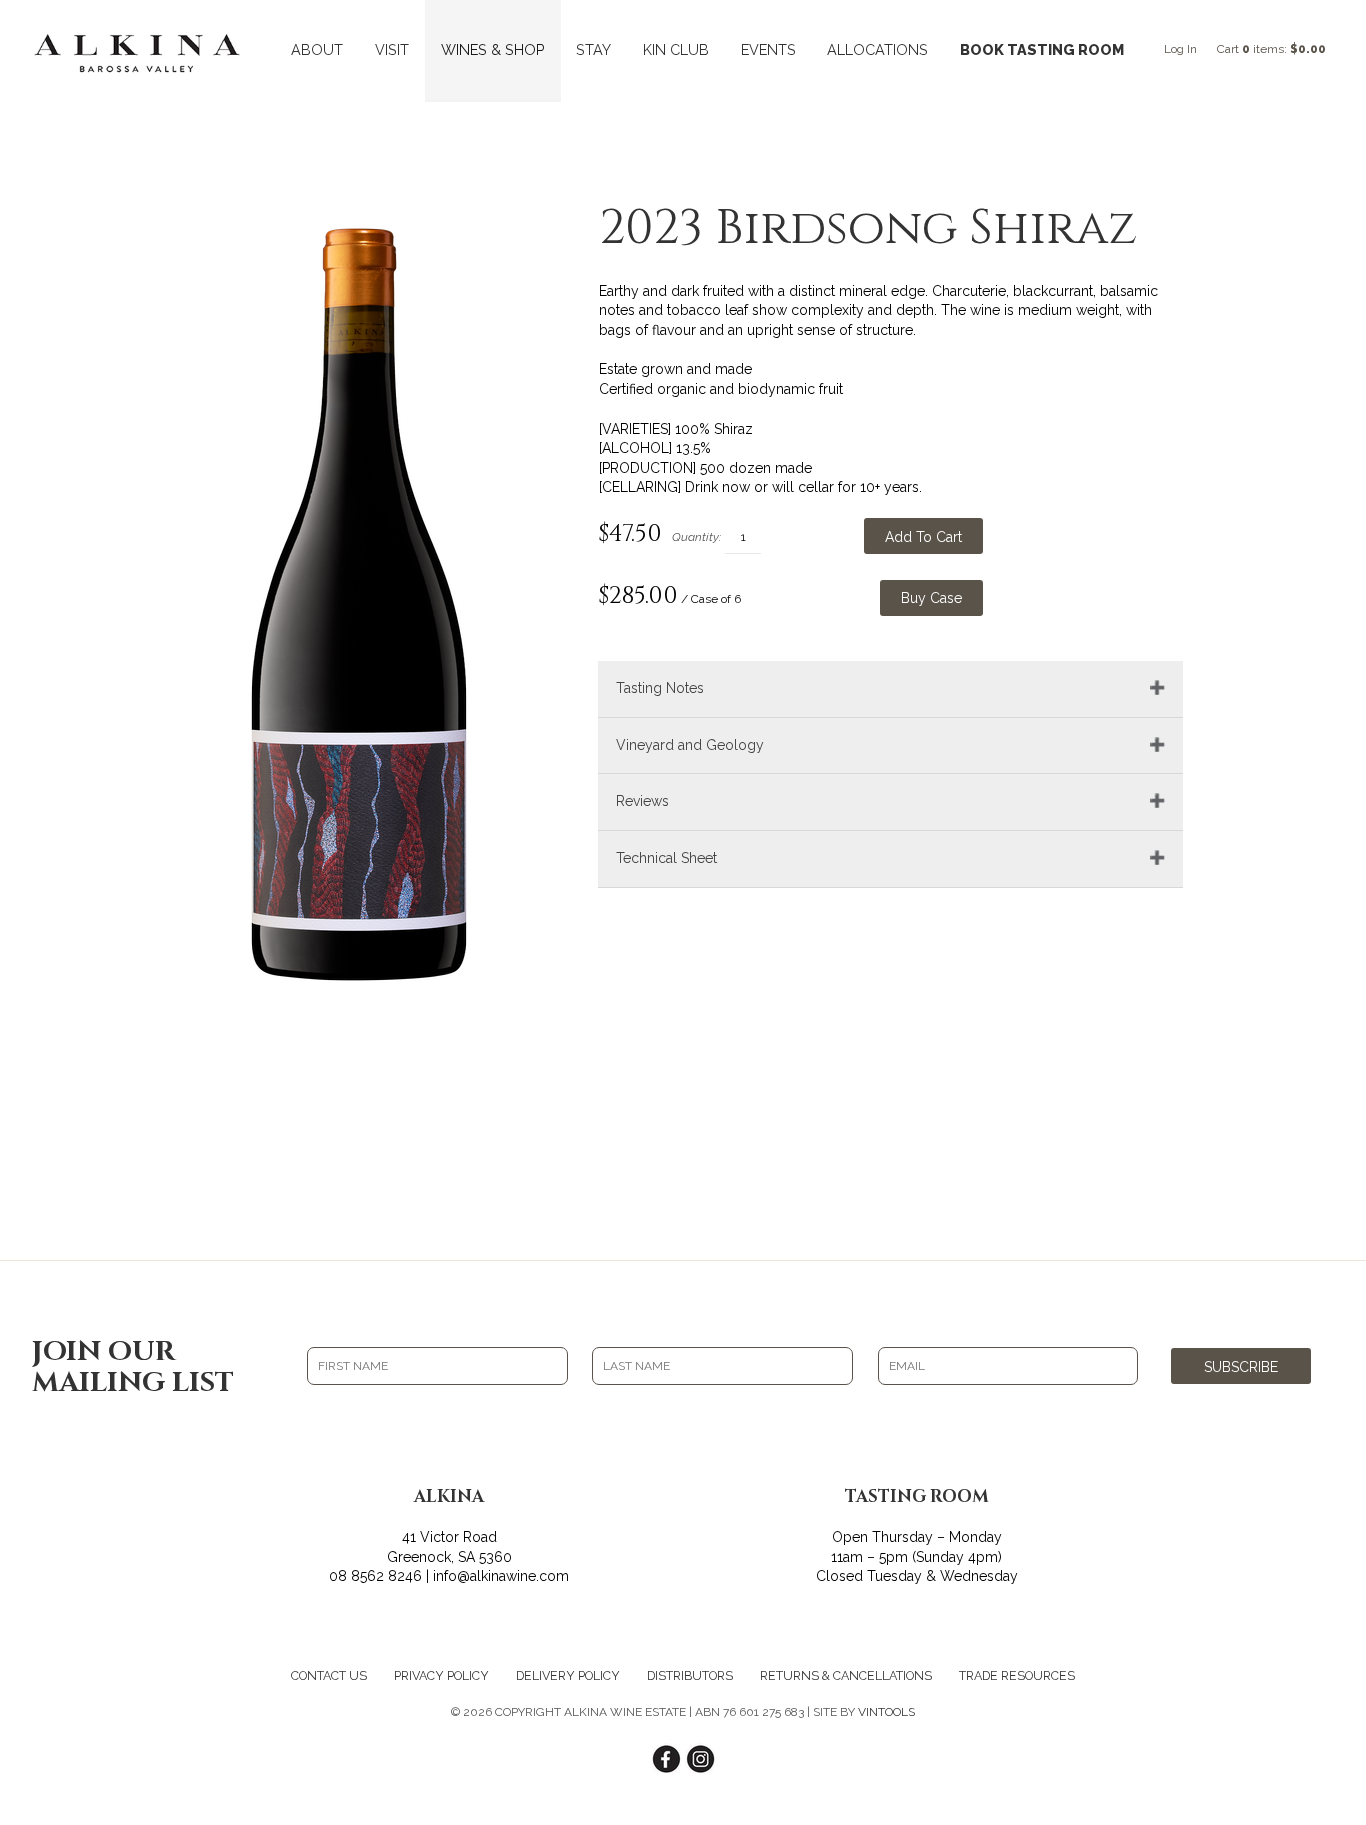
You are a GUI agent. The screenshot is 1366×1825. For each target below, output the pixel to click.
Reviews (642, 801)
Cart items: (1271, 49)
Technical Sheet (666, 858)
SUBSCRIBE (1241, 1367)
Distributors (690, 1675)
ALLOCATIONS (877, 49)
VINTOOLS (886, 1712)
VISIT (392, 49)
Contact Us (329, 1675)
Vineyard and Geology (690, 745)
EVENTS (768, 49)
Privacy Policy (441, 1675)
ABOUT (317, 49)
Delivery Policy (568, 1675)
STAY (593, 49)
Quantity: (696, 537)
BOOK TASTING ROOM (1042, 49)
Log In (1180, 49)
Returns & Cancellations (846, 1675)
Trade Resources (1017, 1675)
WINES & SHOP (493, 49)
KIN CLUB (676, 49)
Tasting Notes (660, 688)
